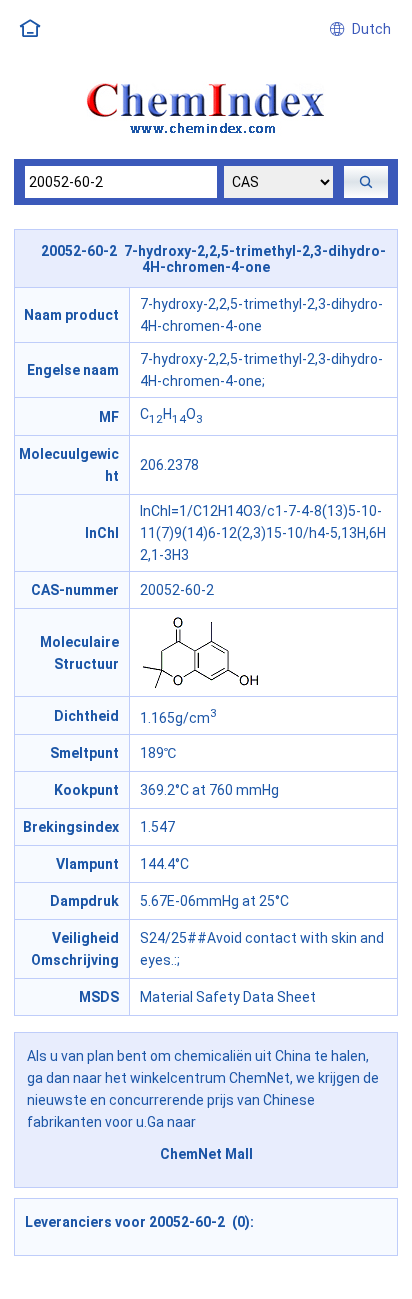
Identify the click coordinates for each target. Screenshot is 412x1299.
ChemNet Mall (206, 1154)
